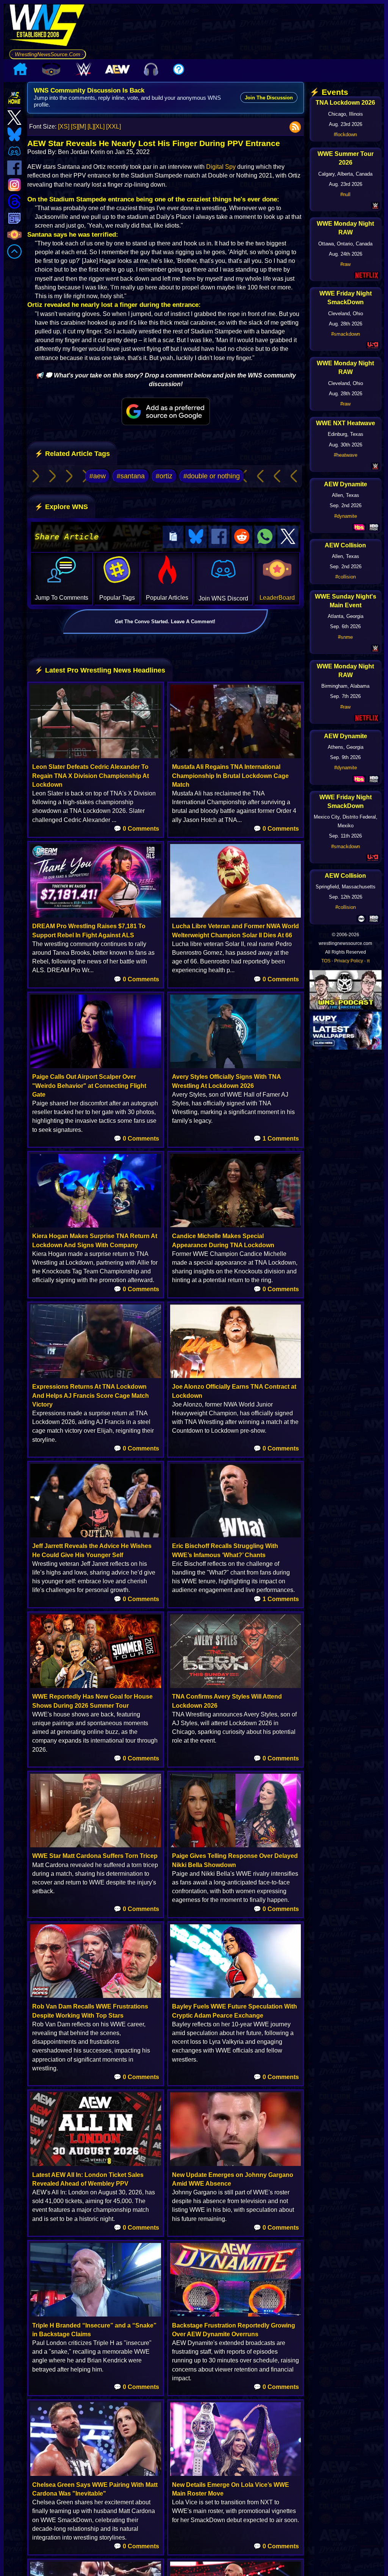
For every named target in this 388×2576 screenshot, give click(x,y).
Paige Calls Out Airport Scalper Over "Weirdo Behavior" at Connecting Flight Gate (89, 1085)
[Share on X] (288, 537)
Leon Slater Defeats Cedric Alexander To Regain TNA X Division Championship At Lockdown (91, 776)
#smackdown (346, 334)
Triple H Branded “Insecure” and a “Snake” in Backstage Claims (94, 2330)
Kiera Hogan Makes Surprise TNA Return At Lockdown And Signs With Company (95, 1240)
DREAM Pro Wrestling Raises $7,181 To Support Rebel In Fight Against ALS (89, 930)
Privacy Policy (349, 961)
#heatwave (346, 455)
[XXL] (113, 127)
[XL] (99, 127)
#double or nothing (212, 476)
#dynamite (346, 516)
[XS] (64, 127)
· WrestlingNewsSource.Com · (48, 54)
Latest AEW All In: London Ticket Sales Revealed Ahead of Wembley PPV (88, 2179)
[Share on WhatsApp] (265, 537)
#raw (345, 264)
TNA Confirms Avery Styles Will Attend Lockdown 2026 (227, 1701)
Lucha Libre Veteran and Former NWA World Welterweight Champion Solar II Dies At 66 (235, 930)
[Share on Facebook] (219, 537)
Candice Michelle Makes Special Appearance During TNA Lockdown (223, 1240)
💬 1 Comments (276, 1139)
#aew (98, 476)
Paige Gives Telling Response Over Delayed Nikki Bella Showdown (235, 1860)
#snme (345, 637)
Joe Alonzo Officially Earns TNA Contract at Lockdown (234, 1391)
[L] (91, 127)
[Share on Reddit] (242, 537)
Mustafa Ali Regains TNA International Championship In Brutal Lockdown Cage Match (230, 776)
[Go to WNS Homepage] (48, 27)
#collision (346, 577)
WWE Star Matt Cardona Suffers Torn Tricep (95, 1856)
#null (345, 194)
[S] (74, 127)
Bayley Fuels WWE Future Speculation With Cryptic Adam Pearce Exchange (235, 2011)
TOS (326, 961)
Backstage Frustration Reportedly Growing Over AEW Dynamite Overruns (234, 2330)
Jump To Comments (62, 598)
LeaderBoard (277, 598)
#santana (131, 476)
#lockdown (345, 134)
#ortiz (164, 476)
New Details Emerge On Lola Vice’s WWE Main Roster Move (231, 2489)
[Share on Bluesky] (196, 537)
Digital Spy (221, 167)
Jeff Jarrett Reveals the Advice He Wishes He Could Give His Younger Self (92, 1550)
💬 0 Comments (136, 829)
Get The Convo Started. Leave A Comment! (165, 622)
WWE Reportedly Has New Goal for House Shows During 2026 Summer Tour (92, 1701)
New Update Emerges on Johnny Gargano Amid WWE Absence (233, 2179)
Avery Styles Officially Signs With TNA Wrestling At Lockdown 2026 (226, 1081)
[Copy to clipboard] (173, 537)
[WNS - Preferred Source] (166, 412)
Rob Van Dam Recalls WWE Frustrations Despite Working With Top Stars (90, 2011)
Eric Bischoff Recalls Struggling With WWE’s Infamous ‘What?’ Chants (225, 1550)
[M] (82, 127)
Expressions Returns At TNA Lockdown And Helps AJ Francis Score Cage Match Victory (91, 1395)
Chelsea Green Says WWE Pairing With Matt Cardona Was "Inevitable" (95, 2489)
